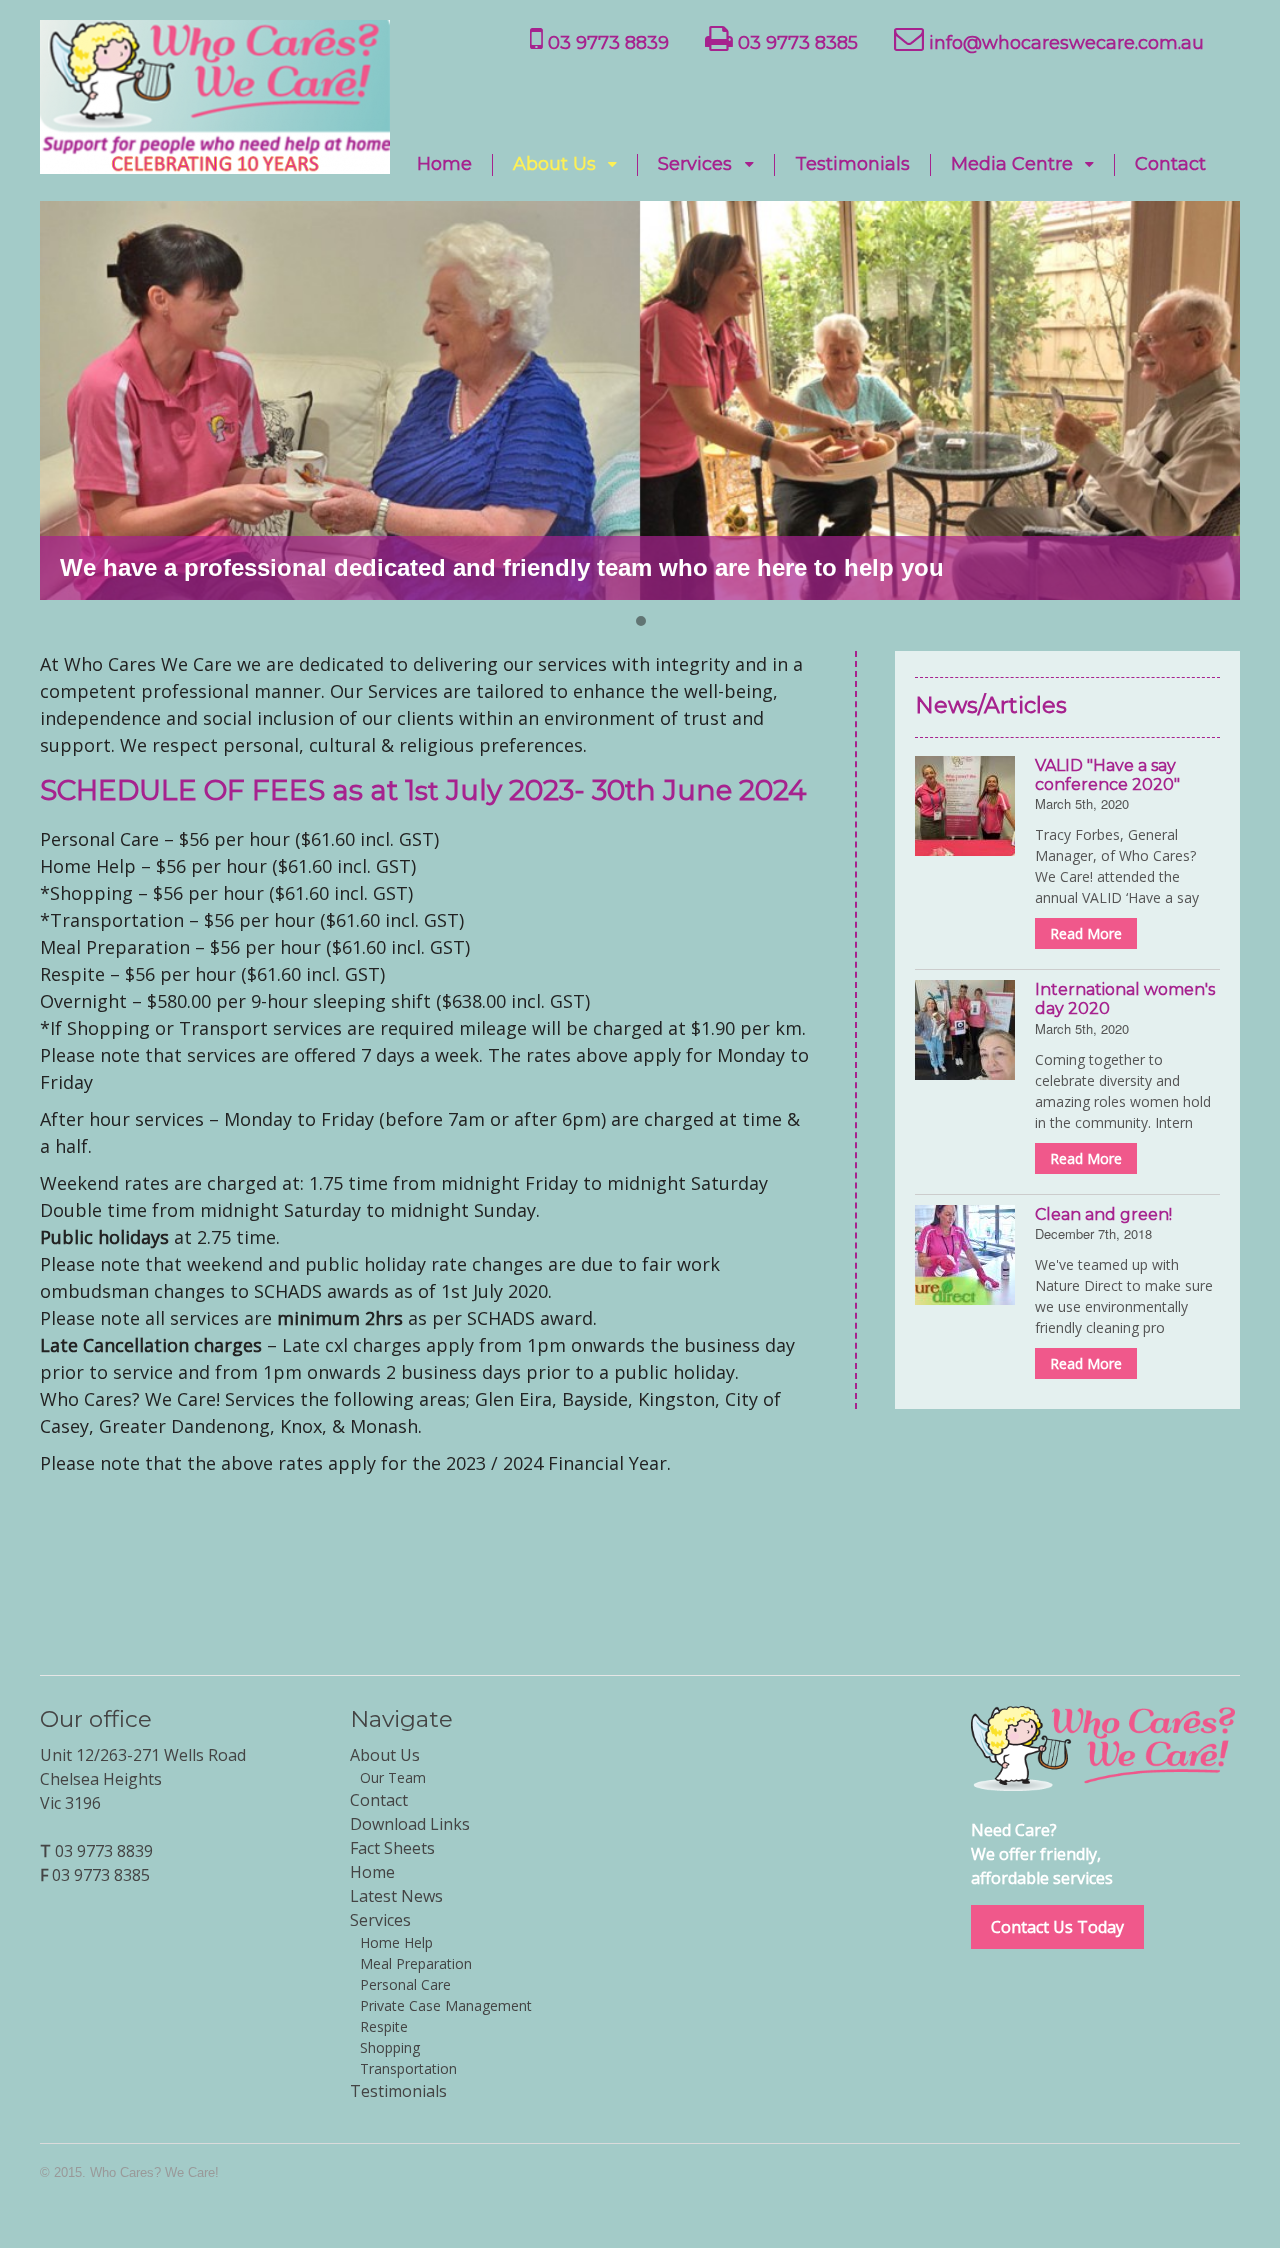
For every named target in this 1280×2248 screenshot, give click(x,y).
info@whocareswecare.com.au (1064, 43)
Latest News (396, 1896)
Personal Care (405, 1984)
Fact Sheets (392, 1848)
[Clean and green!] (965, 1255)
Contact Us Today (1057, 1927)
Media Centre (1012, 164)
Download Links (410, 1824)
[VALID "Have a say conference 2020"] (965, 806)
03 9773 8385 (795, 43)
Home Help (396, 1942)
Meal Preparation (416, 1963)
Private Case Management (446, 2005)
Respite (384, 2026)
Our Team (393, 1777)
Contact (1170, 164)
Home (444, 164)
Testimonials (852, 164)
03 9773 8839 (606, 43)
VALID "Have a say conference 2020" (1107, 775)
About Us (554, 164)
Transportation (408, 2068)
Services (695, 164)
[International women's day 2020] (965, 1030)
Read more (1086, 933)
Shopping (390, 2047)
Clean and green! (1103, 1214)
